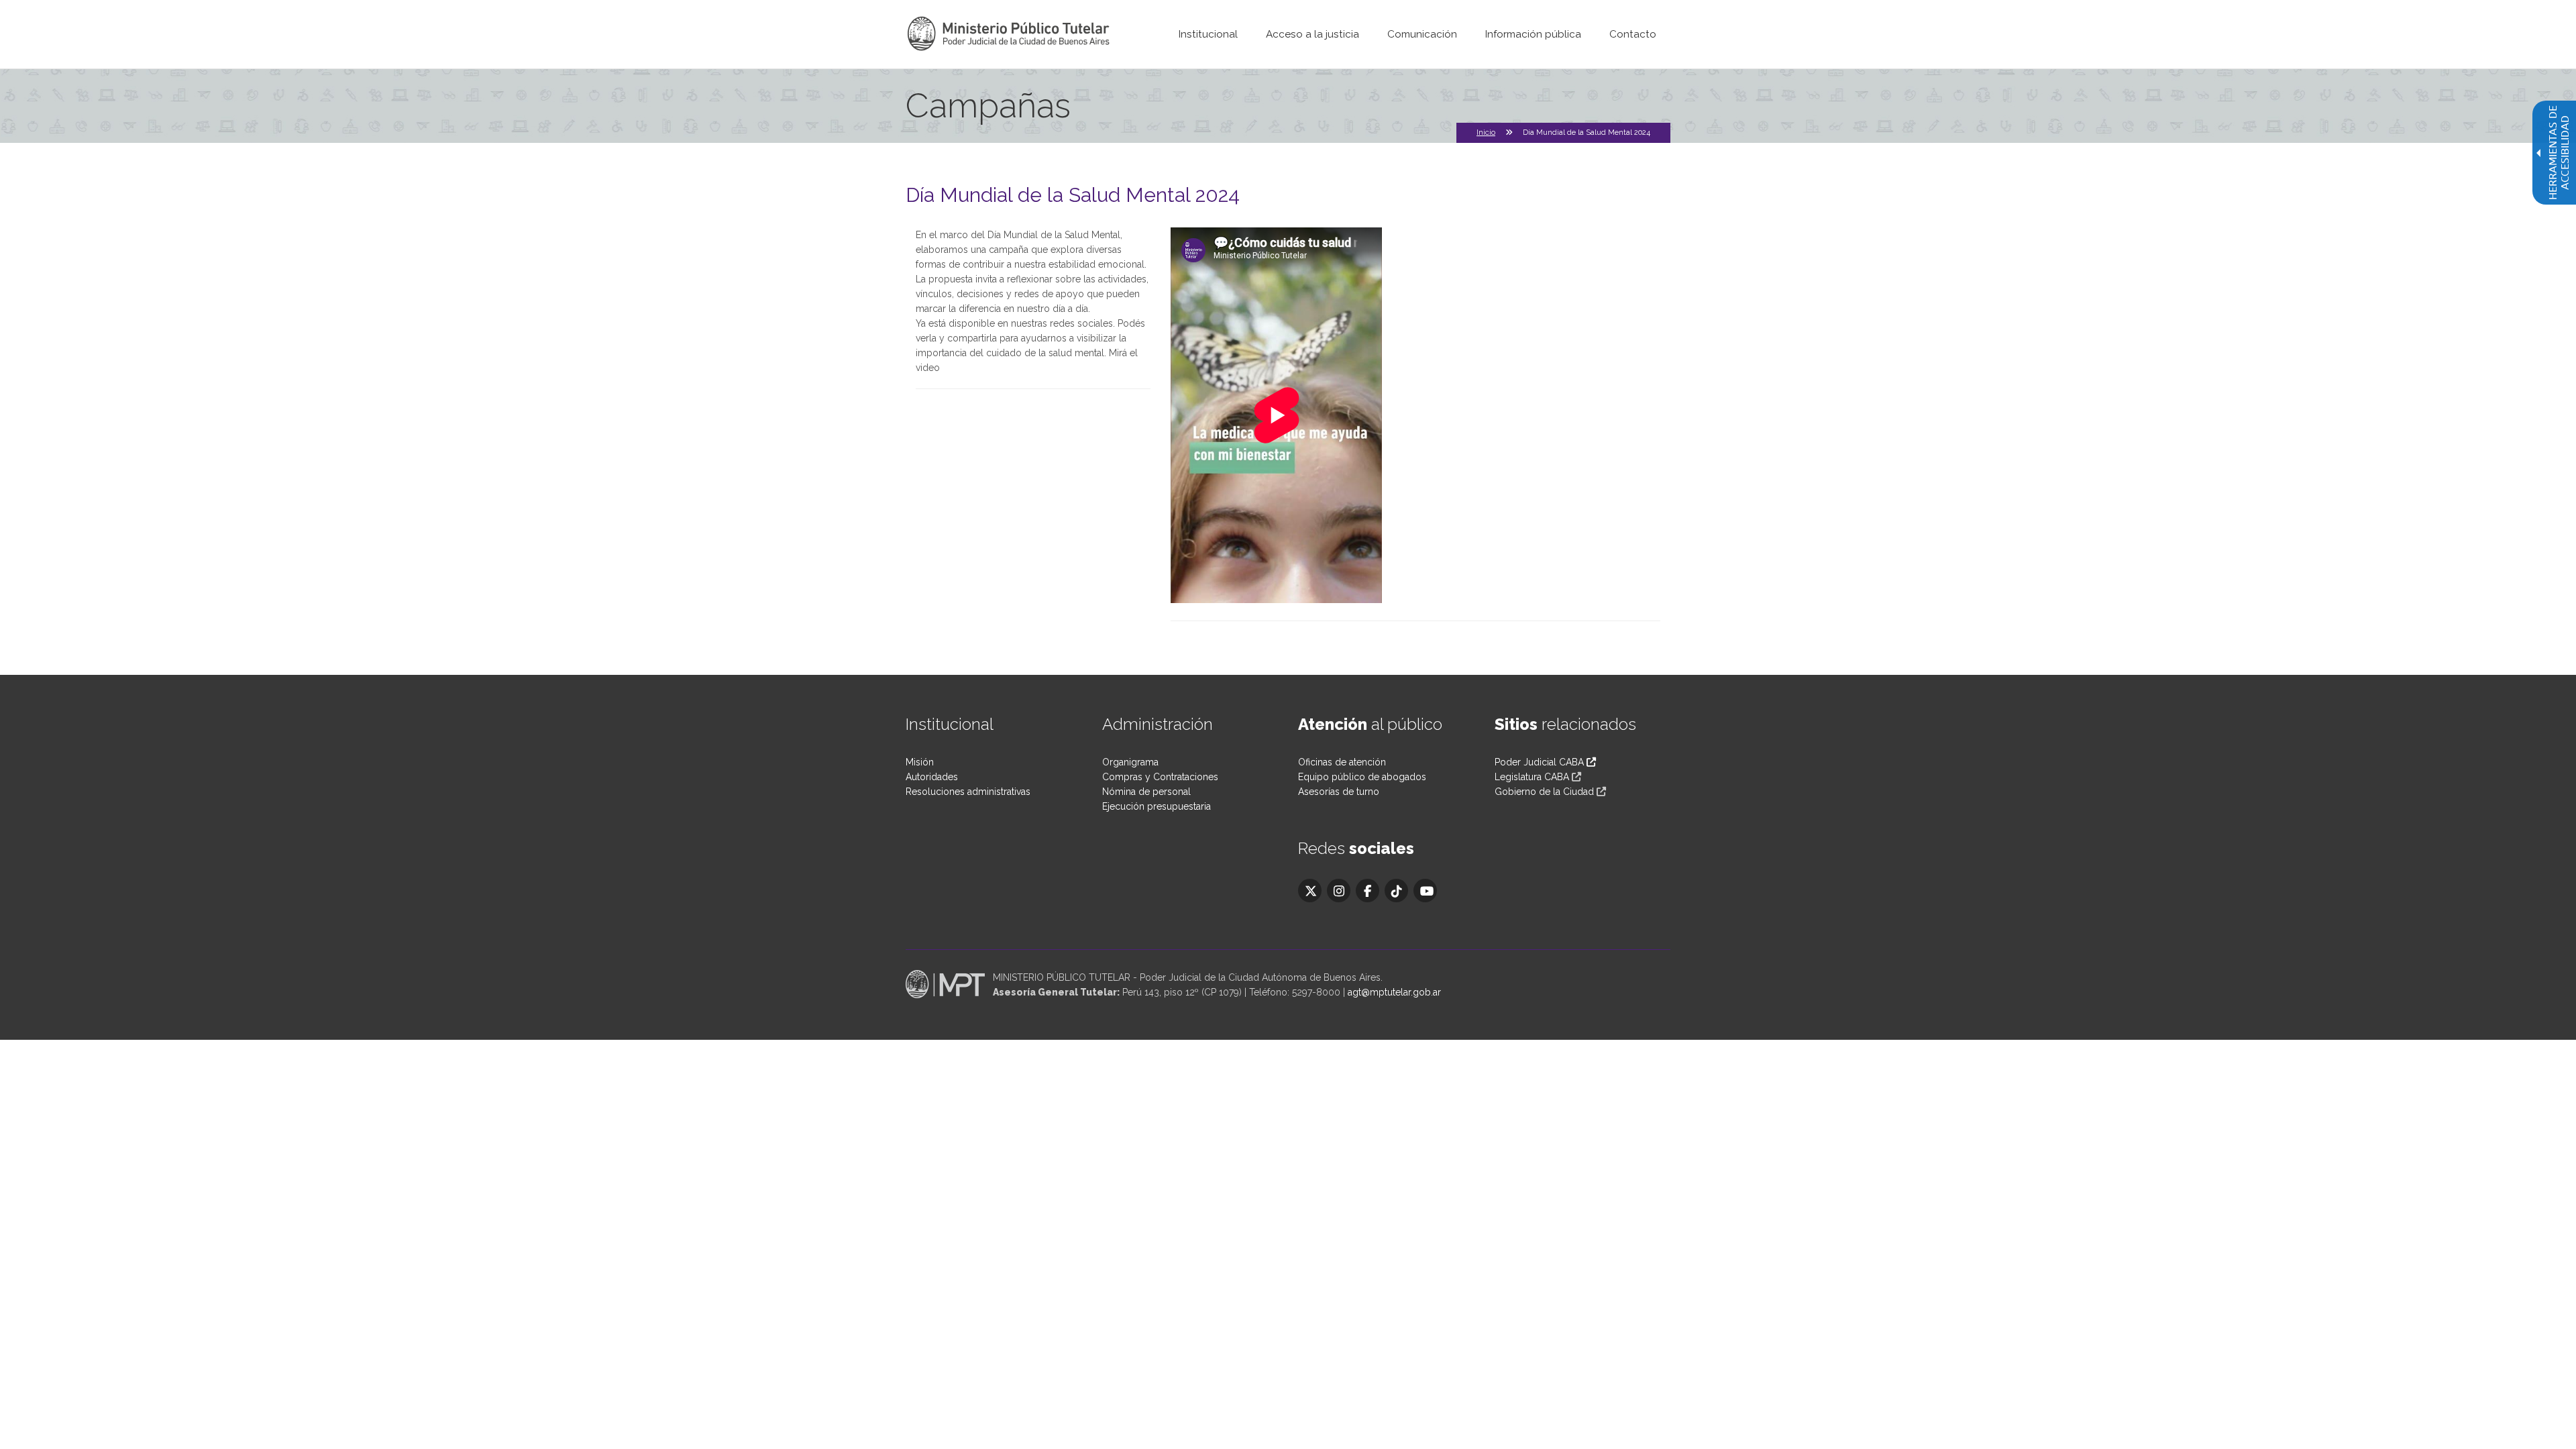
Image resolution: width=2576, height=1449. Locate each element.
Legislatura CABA (1532, 777)
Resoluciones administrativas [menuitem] (968, 792)
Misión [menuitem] (920, 762)
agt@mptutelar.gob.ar (1394, 992)
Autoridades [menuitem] (932, 777)
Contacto (1633, 34)
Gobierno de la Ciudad (1544, 792)
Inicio (1486, 132)
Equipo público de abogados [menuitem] (1362, 777)
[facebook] (1367, 891)
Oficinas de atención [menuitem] (1342, 762)
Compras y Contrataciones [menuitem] (1160, 777)
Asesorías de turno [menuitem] (1339, 792)
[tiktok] (1396, 891)
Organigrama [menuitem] (1130, 762)
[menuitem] (1208, 34)
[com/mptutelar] (1310, 891)
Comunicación (1422, 34)
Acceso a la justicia (1312, 34)
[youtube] (1425, 891)
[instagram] (1339, 891)
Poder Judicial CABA (1541, 762)
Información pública (1533, 34)
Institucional (1208, 34)
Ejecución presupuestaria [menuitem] (1157, 806)
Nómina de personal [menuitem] (1146, 792)
